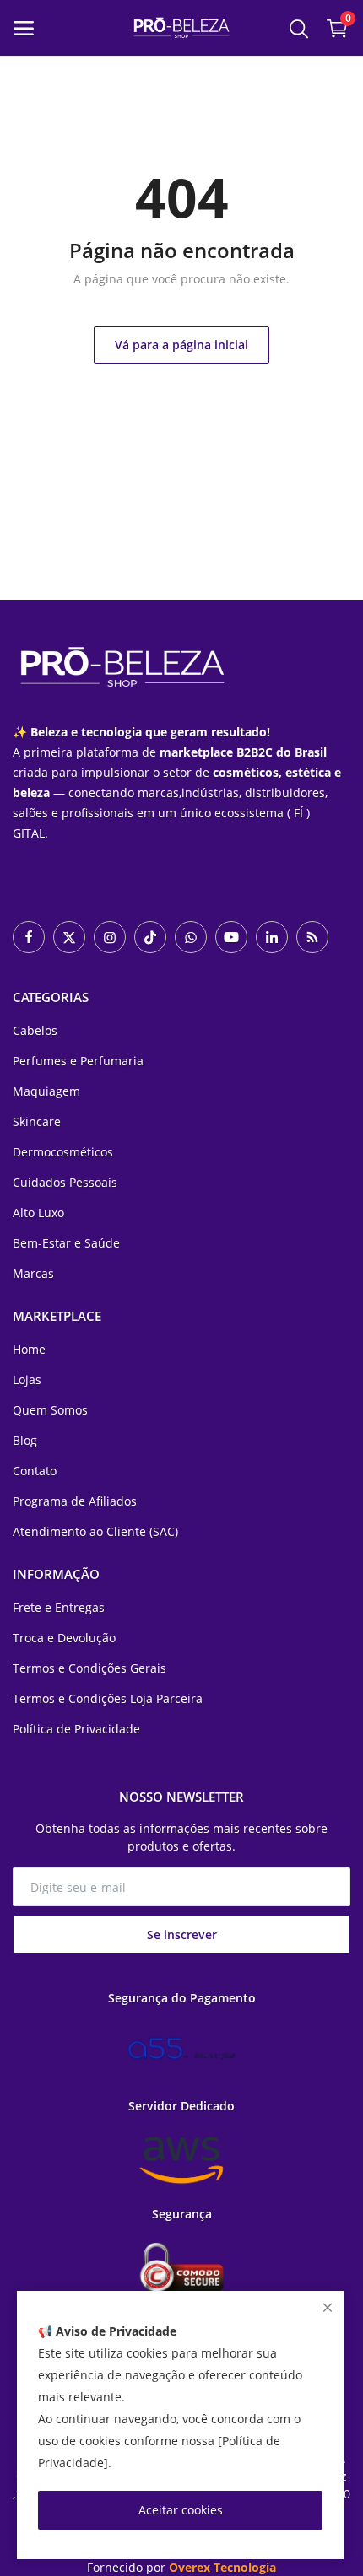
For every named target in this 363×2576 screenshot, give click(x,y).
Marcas (33, 1273)
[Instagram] (110, 937)
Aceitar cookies (181, 2510)
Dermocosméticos (63, 1152)
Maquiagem (46, 1091)
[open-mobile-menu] (24, 28)
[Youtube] (231, 937)
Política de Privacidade (76, 1729)
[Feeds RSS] (312, 937)
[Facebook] (29, 937)
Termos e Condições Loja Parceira (108, 1698)
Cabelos (35, 1030)
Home (29, 1349)
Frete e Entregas (59, 1607)
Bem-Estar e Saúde (66, 1243)
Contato (35, 1471)
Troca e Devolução (64, 1638)
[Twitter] (69, 937)
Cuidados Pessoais (65, 1182)
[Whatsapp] (191, 937)
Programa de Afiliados (75, 1501)
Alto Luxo (38, 1213)
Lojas (27, 1380)
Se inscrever (182, 1935)
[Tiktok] (150, 937)
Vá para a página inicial (181, 345)
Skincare (37, 1121)
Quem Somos (50, 1410)
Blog (25, 1440)
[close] (328, 2307)
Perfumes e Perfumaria (78, 1061)
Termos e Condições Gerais (89, 1668)
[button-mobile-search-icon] (299, 28)
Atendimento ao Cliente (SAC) (95, 1531)
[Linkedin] (272, 937)
